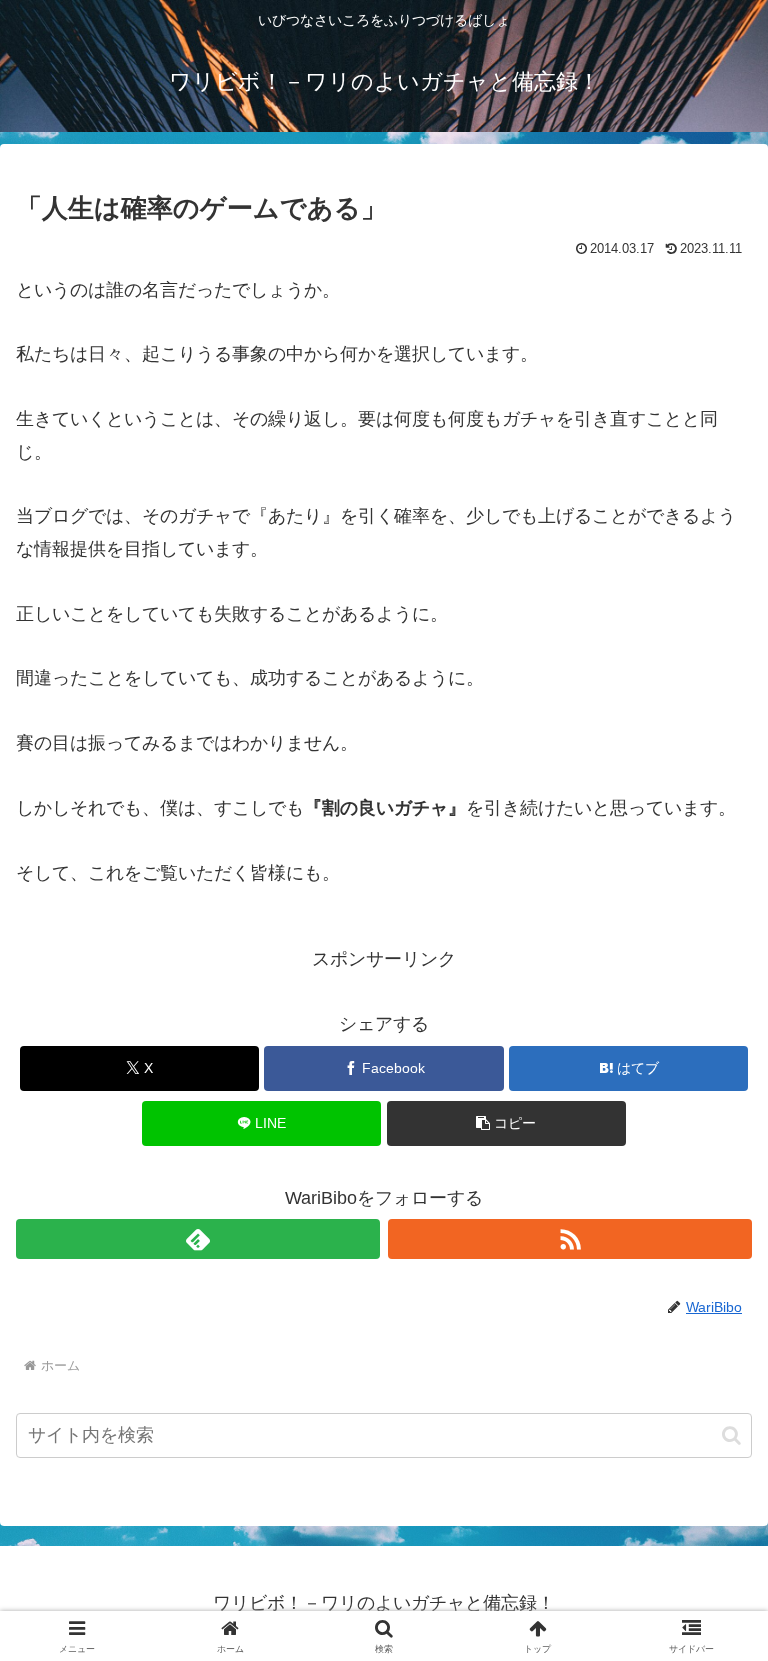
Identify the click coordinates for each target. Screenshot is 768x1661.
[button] (506, 1123)
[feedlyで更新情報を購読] (198, 1239)
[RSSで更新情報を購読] (570, 1239)
